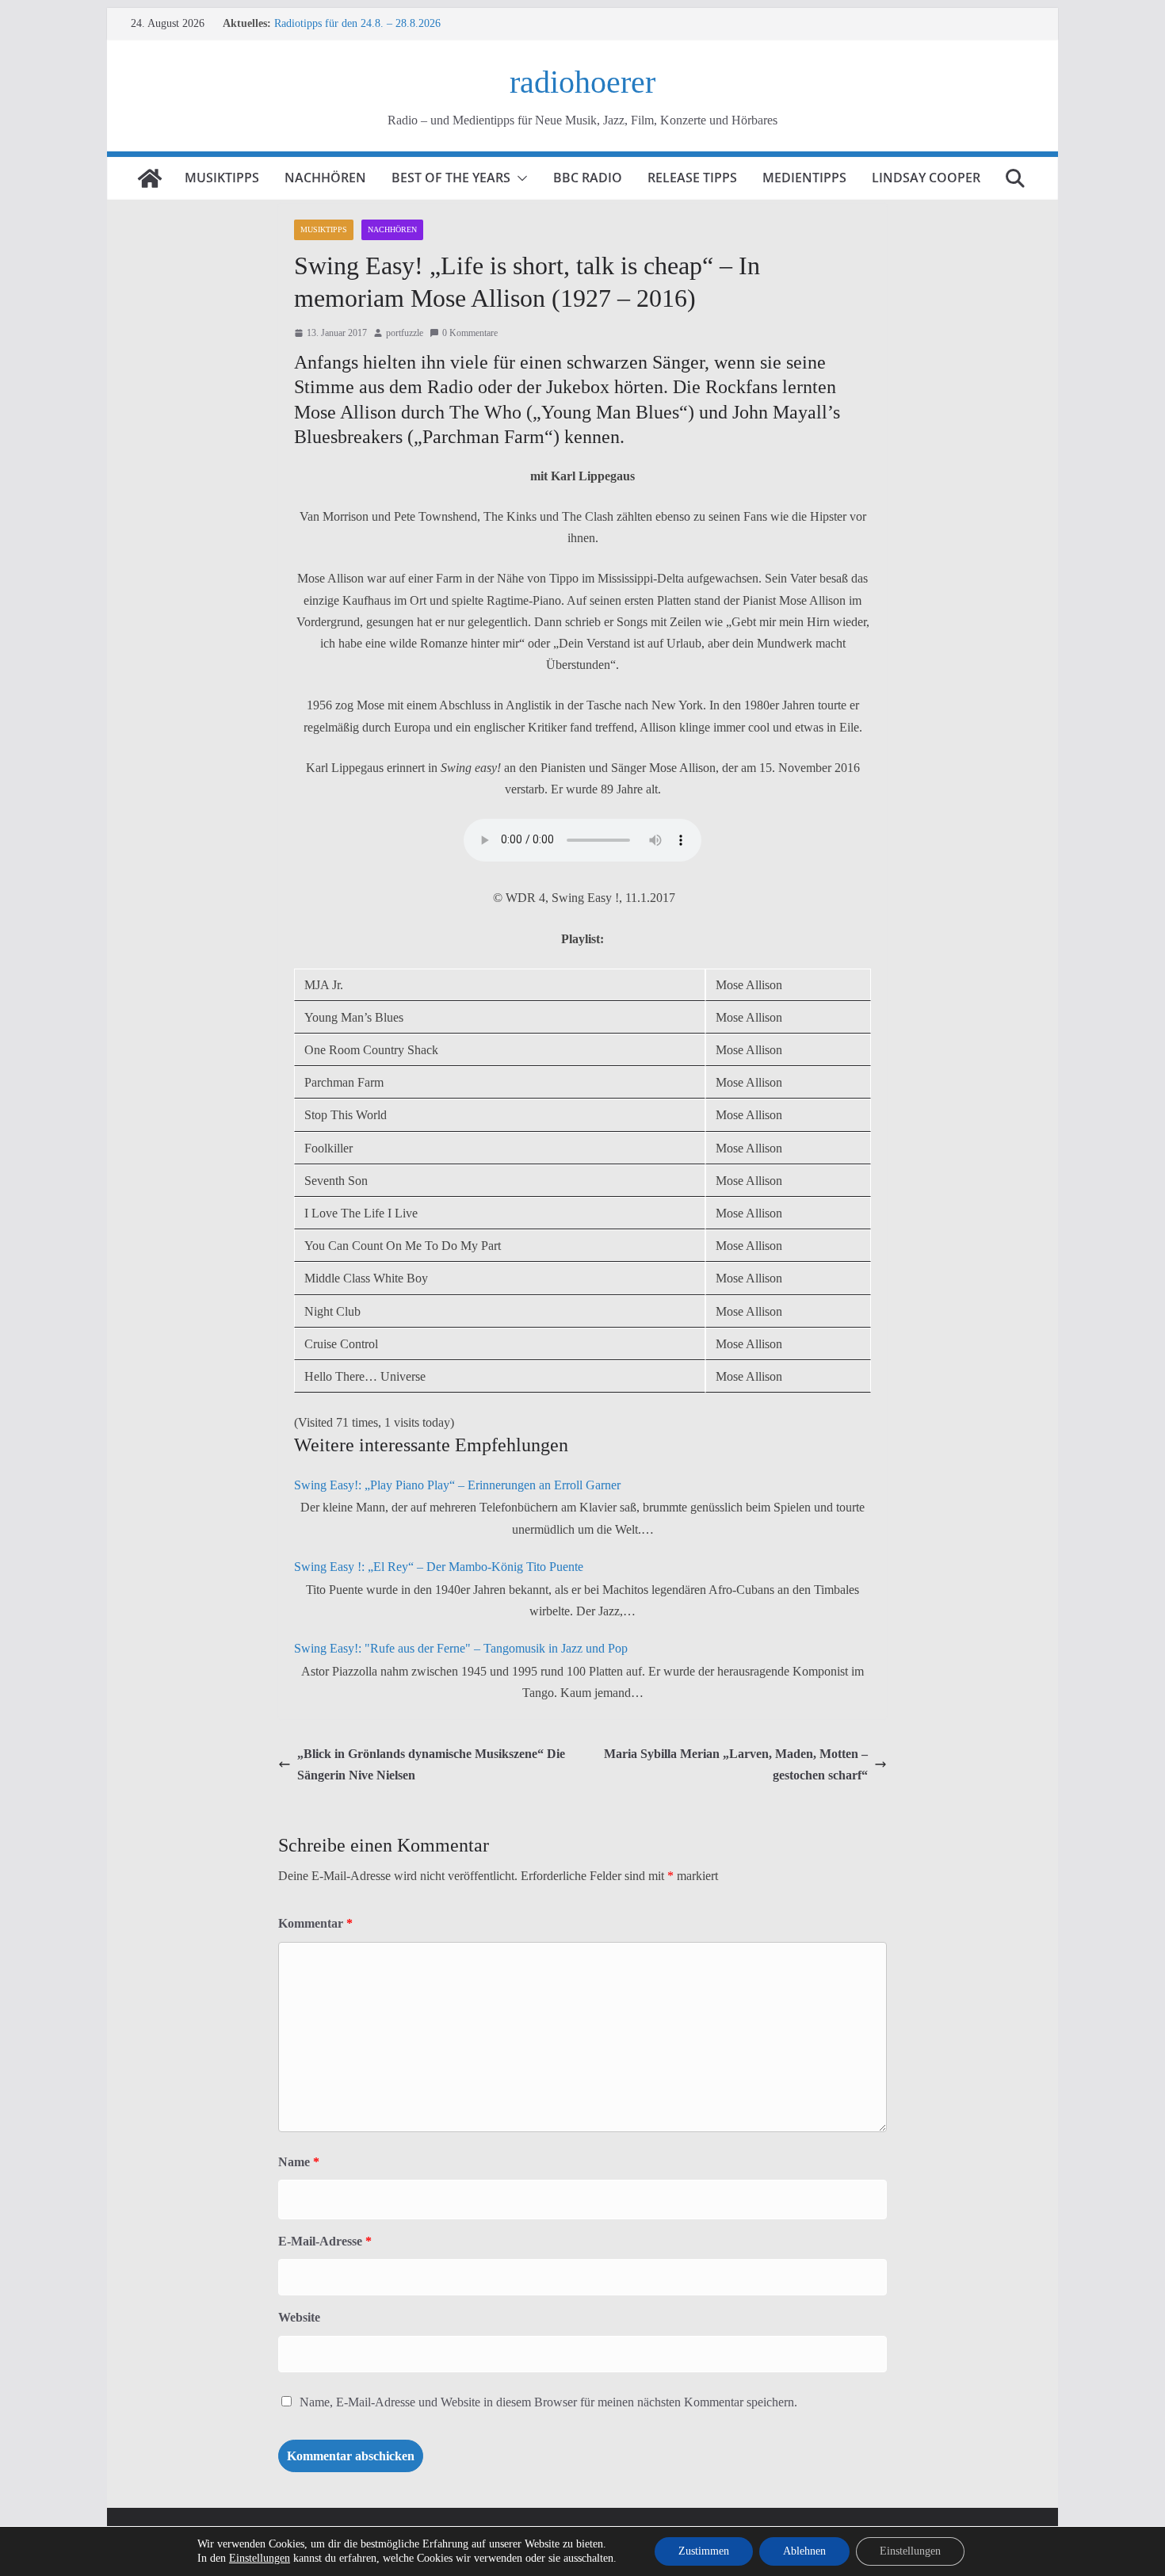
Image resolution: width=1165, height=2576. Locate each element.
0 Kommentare (470, 333)
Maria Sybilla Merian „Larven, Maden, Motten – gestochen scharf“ (736, 1764)
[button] (519, 178)
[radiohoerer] (150, 178)
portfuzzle (405, 333)
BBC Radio (588, 178)
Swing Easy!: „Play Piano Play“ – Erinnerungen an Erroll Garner (457, 1485)
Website (299, 2317)
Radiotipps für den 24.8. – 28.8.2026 (357, 23)
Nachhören (325, 178)
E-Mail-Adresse (325, 2241)
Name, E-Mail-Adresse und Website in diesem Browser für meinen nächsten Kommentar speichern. (548, 2402)
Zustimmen (704, 2551)
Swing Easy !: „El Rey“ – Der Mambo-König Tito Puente (439, 1567)
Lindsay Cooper (926, 178)
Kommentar (315, 1923)
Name (299, 2162)
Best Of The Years (451, 178)
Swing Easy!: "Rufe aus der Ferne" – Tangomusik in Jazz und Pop (461, 1648)
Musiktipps (222, 178)
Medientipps (804, 178)
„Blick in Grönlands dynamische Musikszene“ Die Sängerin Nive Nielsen (431, 1764)
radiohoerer (582, 82)
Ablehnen (804, 2551)
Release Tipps (692, 178)
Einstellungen (260, 2558)
